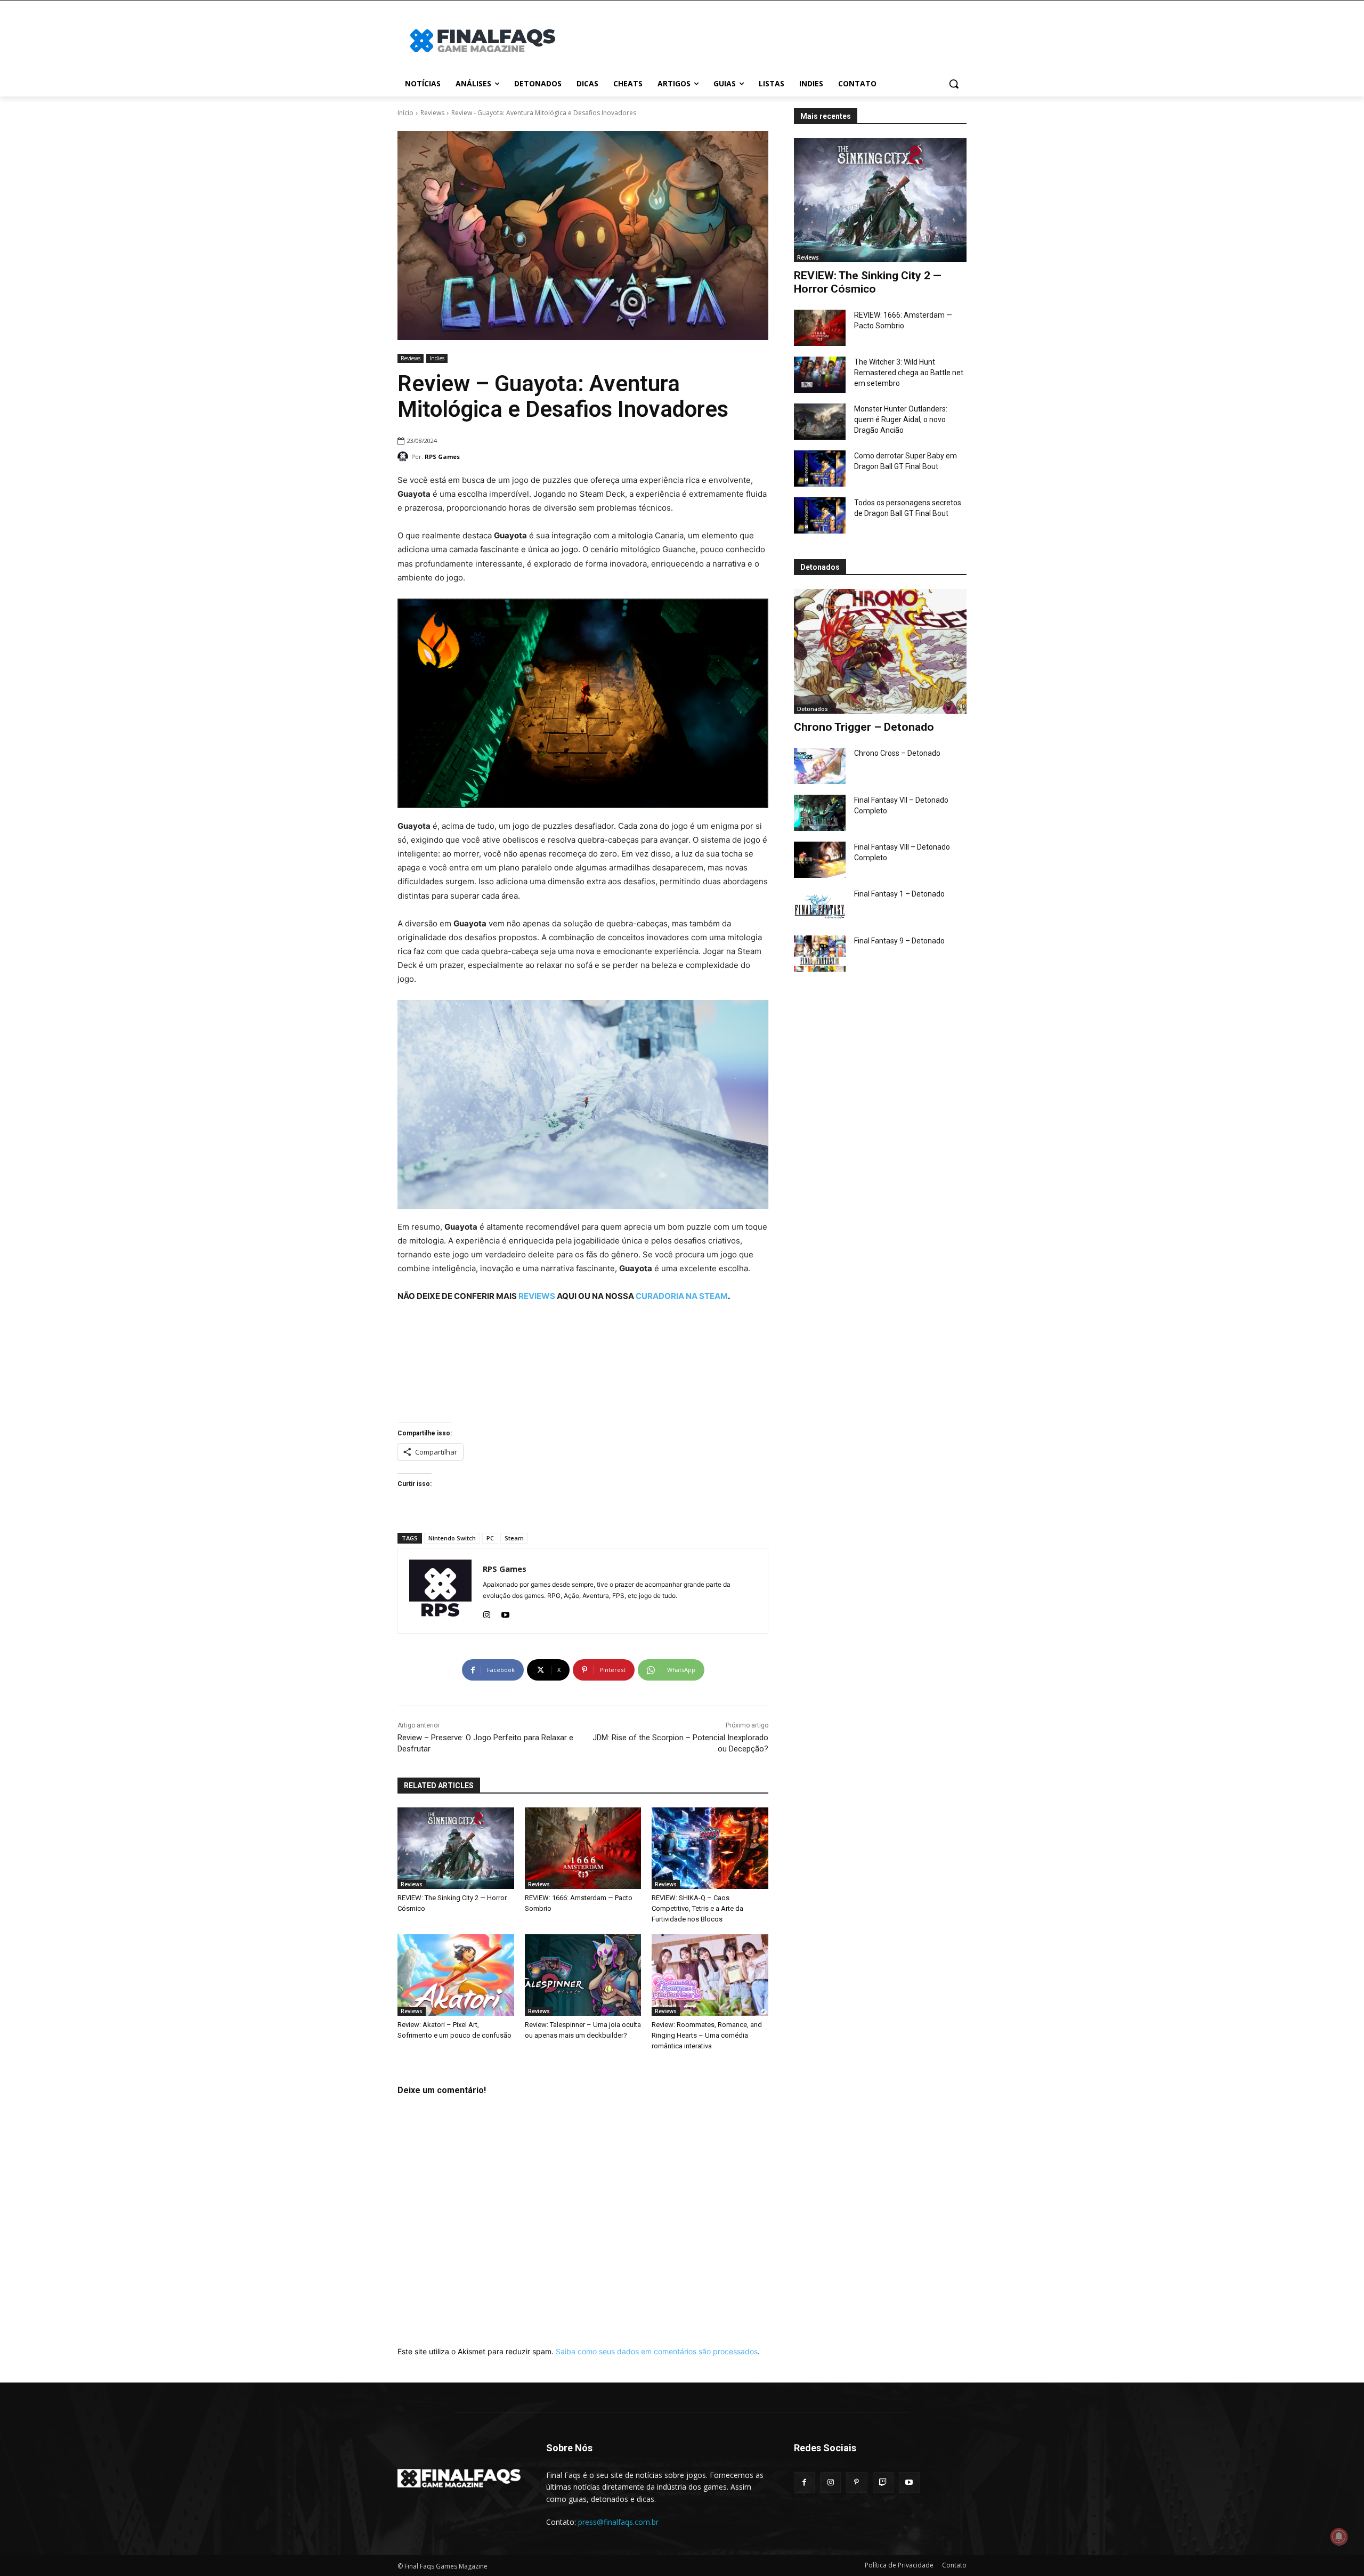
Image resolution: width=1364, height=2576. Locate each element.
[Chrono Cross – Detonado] (820, 766)
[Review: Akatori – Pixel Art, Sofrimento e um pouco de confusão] (456, 1975)
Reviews (432, 113)
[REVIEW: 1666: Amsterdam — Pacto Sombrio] (820, 328)
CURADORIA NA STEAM (682, 1296)
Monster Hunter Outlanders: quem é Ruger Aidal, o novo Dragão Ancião (901, 419)
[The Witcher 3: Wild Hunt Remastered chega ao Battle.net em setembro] (820, 375)
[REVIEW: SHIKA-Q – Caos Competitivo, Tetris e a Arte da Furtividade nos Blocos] (710, 1848)
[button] (954, 84)
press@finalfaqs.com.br (618, 2522)
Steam (514, 1538)
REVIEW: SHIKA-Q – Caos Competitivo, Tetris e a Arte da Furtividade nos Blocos (697, 1908)
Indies (437, 358)
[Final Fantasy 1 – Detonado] (820, 907)
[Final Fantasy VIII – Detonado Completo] (820, 860)
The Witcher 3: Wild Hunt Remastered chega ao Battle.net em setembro (909, 373)
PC (490, 1538)
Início (405, 113)
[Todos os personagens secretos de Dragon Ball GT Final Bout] (820, 515)
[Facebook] (804, 2482)
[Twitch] (883, 2482)
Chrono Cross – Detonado (897, 753)
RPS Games (442, 457)
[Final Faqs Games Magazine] (483, 41)
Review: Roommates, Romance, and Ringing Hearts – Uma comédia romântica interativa (707, 2035)
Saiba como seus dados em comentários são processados (657, 2351)
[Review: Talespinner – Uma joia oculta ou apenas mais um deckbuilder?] (583, 1975)
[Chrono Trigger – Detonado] (880, 651)
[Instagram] (487, 1613)
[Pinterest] (856, 2482)
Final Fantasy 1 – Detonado (899, 894)
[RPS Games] (404, 457)
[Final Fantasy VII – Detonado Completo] (820, 813)
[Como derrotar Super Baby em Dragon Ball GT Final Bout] (820, 469)
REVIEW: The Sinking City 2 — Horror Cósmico (868, 282)
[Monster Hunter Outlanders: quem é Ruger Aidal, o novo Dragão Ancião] (820, 422)
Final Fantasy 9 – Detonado (899, 941)
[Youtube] (505, 1613)
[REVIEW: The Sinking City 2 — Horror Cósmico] (880, 200)
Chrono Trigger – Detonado (864, 727)
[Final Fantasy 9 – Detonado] (820, 954)
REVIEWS (537, 1296)
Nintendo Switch (452, 1538)
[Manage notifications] (1339, 2537)
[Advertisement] (767, 39)
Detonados (813, 709)
